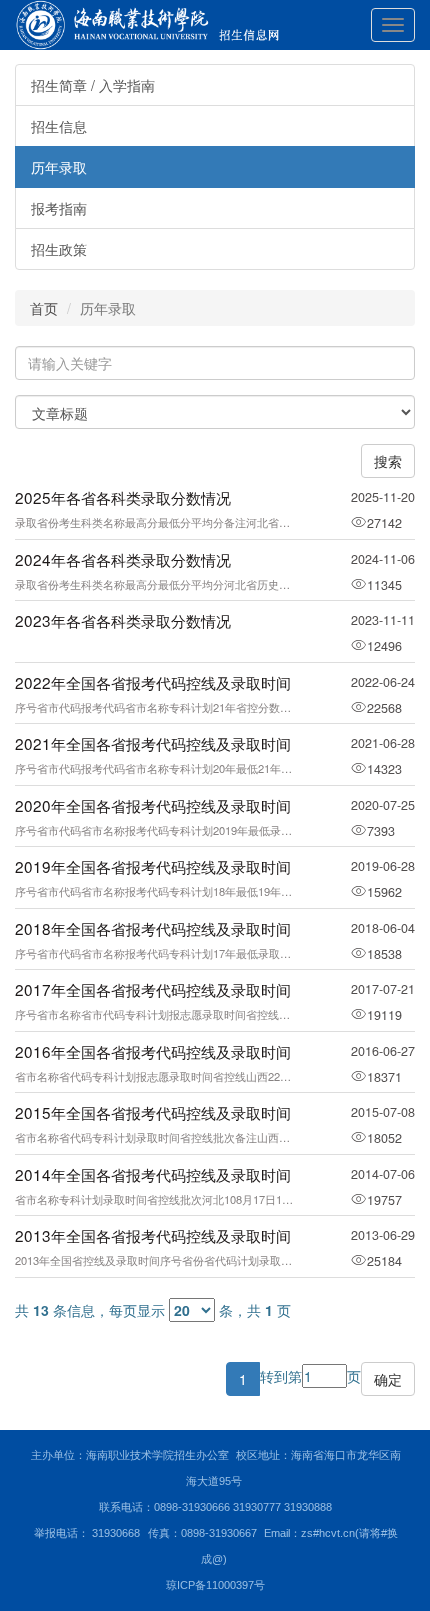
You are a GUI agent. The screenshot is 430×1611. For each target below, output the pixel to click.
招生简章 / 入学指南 (93, 85)
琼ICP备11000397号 (215, 1585)
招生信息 (59, 126)
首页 (44, 308)
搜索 (388, 461)
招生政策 (59, 249)
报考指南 (59, 208)
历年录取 (59, 167)
